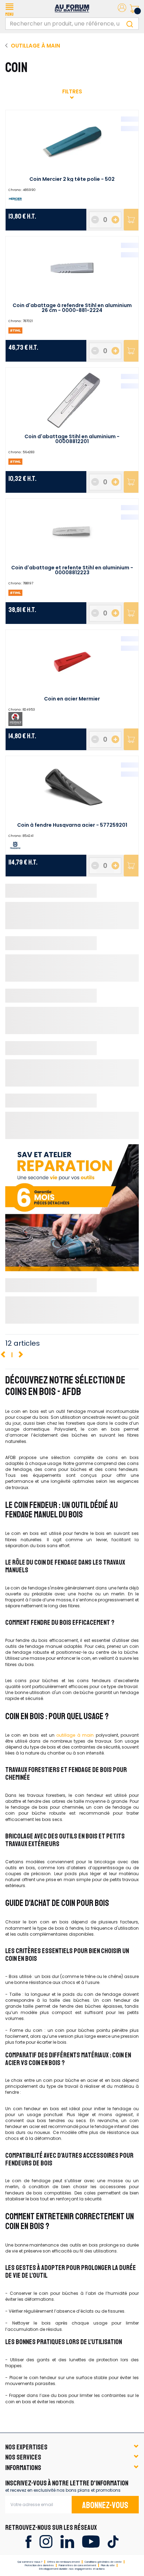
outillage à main (75, 1735)
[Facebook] (28, 2541)
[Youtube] (91, 2541)
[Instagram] (46, 2541)
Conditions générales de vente (103, 2562)
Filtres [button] (72, 91)
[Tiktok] (113, 2541)
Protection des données (39, 2565)
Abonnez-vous (105, 2505)
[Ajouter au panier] (131, 220)
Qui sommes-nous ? (30, 2562)
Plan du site (108, 2565)
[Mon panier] (134, 9)
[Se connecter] (122, 9)
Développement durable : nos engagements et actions (72, 2569)
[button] (9, 9)
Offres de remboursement (63, 2562)
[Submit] (130, 24)
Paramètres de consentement (77, 2565)
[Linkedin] (67, 2541)
